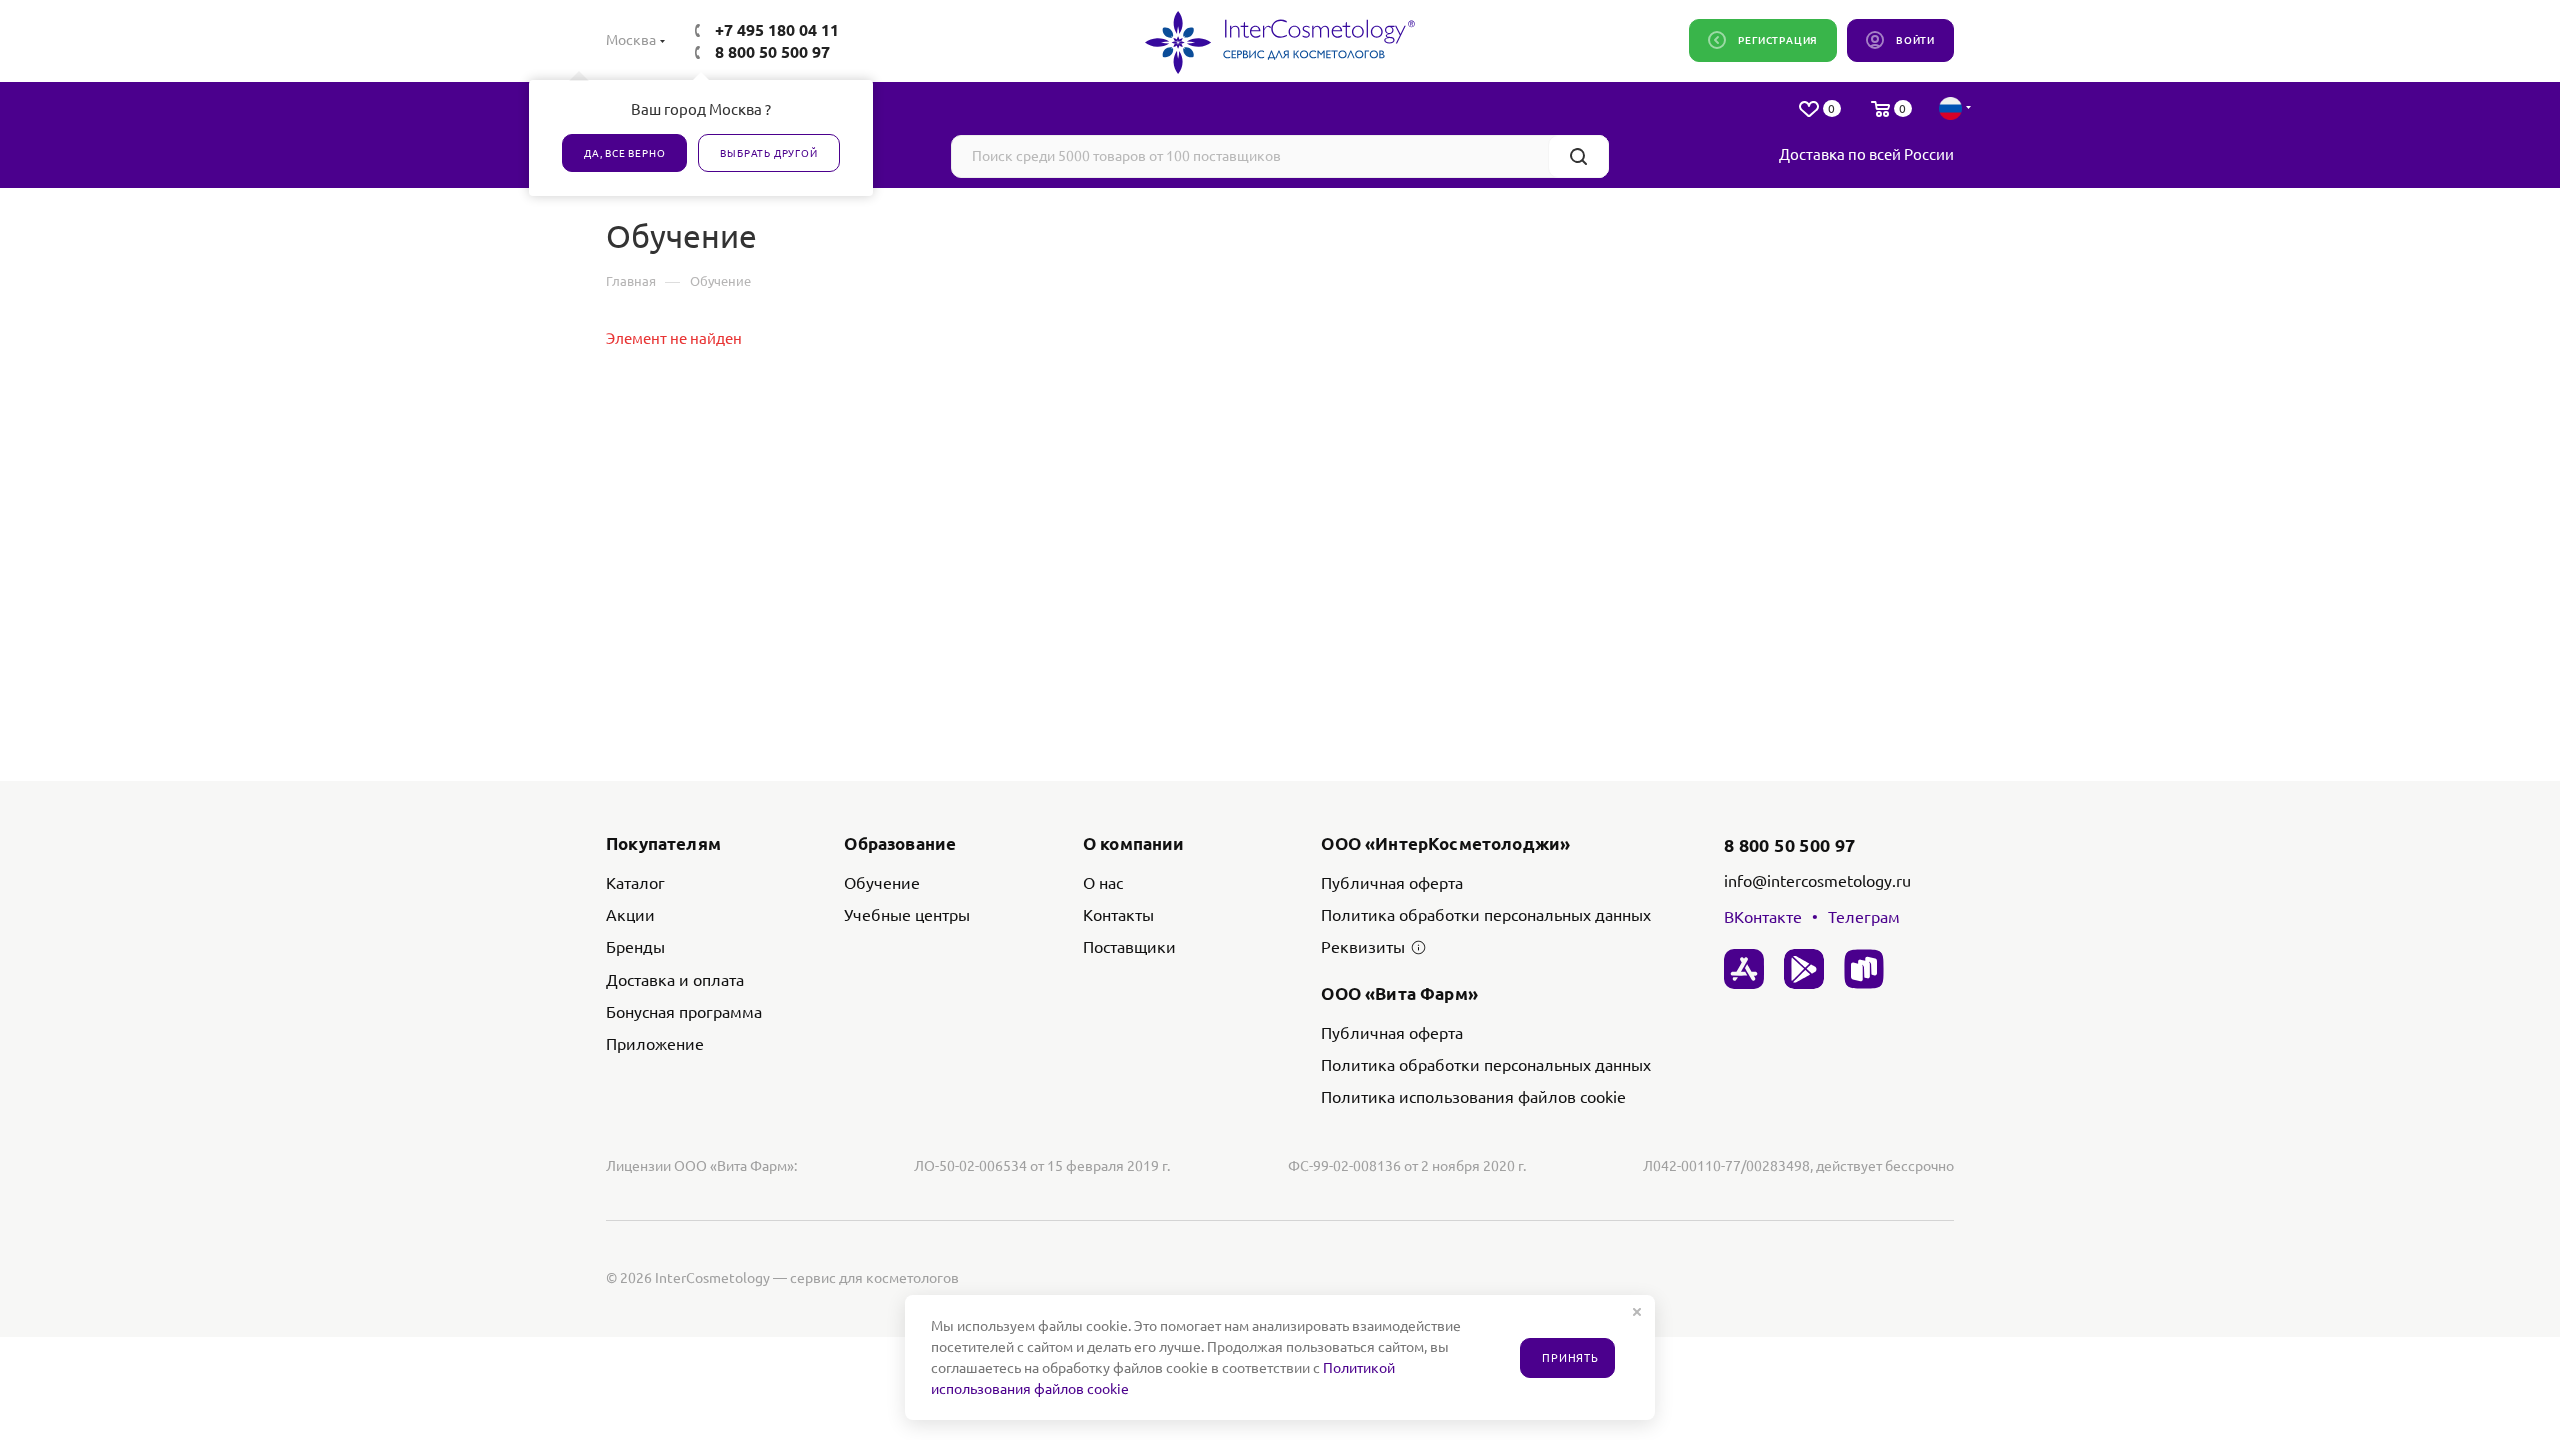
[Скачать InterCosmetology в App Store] (1744, 969)
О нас (1103, 883)
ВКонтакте (1763, 917)
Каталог (635, 883)
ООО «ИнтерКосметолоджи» (1445, 843)
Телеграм (1864, 917)
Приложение (655, 1044)
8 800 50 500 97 (772, 52)
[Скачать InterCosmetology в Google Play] (1804, 969)
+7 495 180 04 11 (777, 30)
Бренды (635, 947)
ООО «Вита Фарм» (1399, 993)
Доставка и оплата (675, 980)
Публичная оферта (1392, 883)
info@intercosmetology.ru (1817, 881)
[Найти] (1578, 156)
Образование (900, 843)
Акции (630, 915)
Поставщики (1129, 947)
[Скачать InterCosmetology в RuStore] (1864, 969)
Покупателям (663, 843)
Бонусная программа (684, 1012)
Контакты (1118, 915)
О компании (1134, 843)
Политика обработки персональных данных (1486, 915)
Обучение (882, 883)
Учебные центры (907, 915)
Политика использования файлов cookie (1473, 1097)
